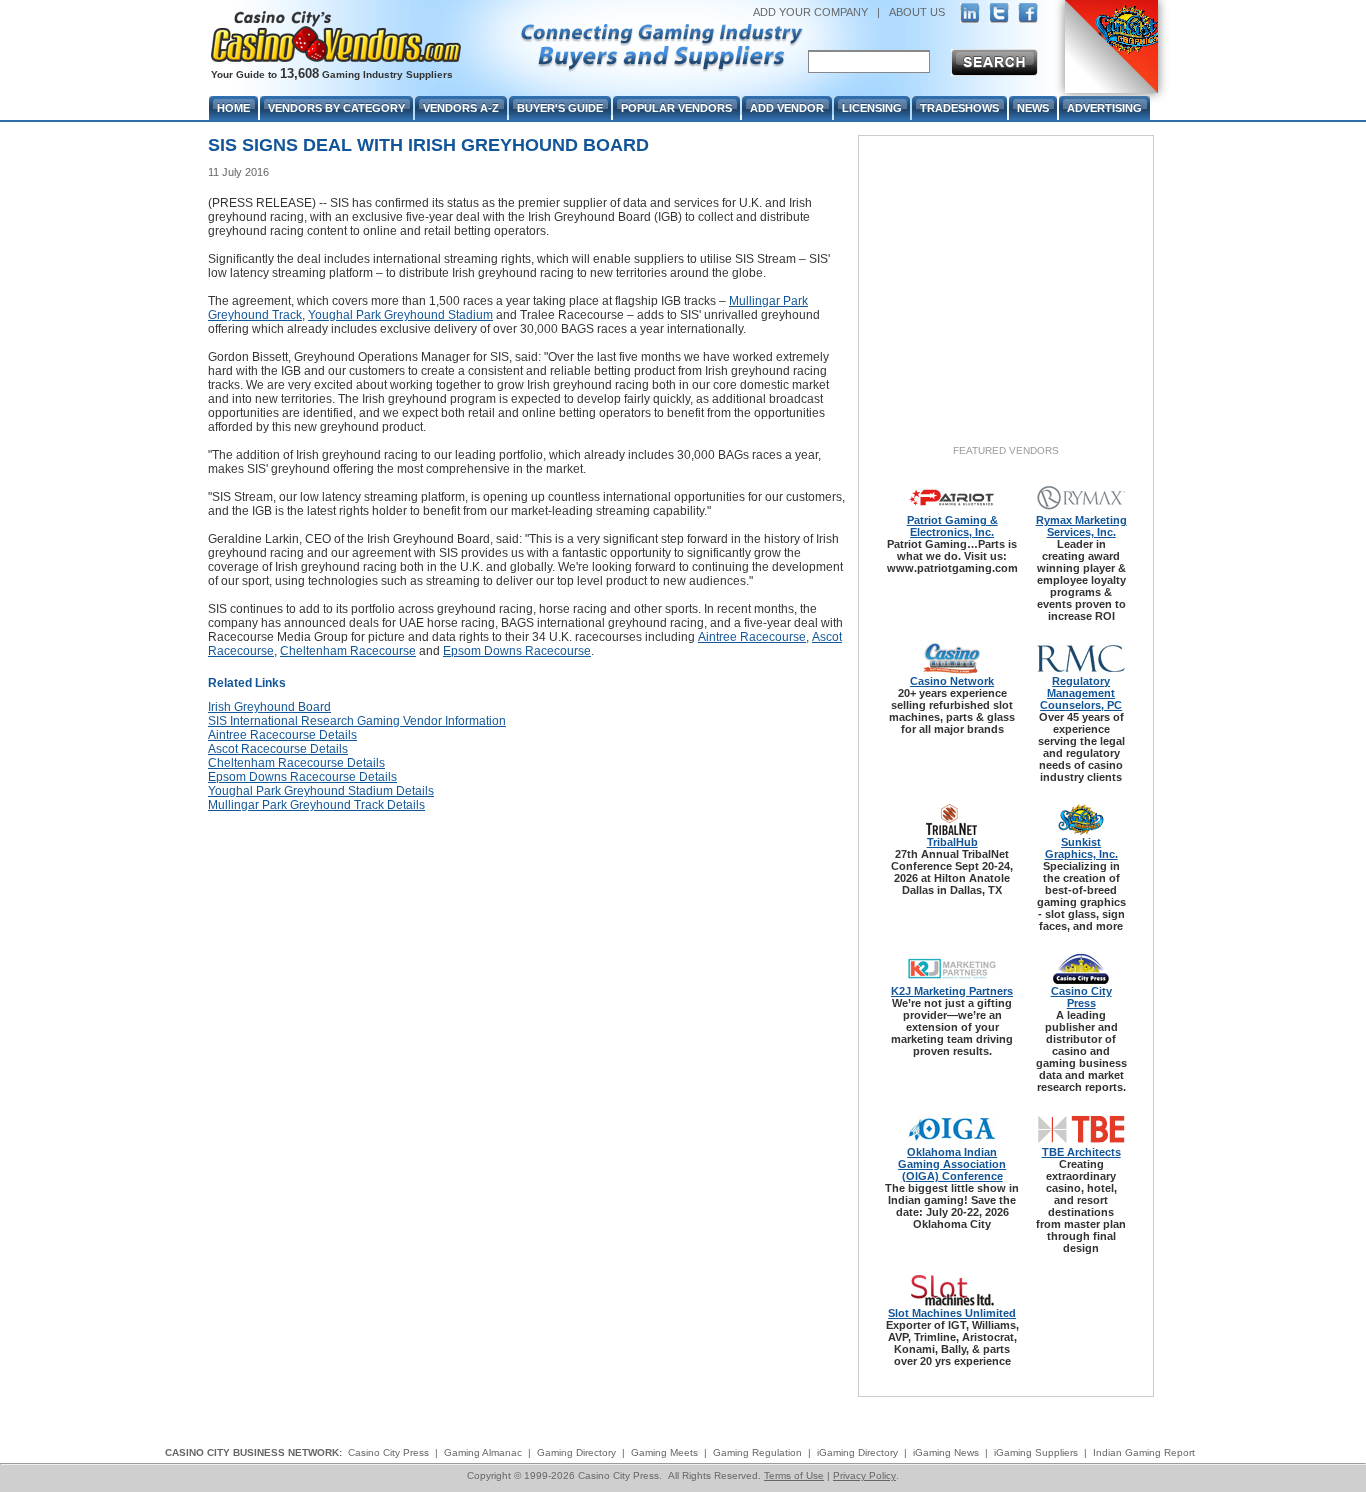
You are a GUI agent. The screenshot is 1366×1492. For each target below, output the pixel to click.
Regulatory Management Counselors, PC (1081, 693)
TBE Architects (1081, 1152)
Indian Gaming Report (1144, 1452)
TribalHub (952, 842)
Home (233, 108)
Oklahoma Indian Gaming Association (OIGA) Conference (952, 1164)
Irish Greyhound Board (269, 707)
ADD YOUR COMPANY (810, 12)
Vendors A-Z (461, 108)
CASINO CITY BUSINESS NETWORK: (253, 1452)
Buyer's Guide (560, 108)
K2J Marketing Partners (952, 991)
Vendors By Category (336, 108)
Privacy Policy (864, 1475)
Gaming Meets (664, 1452)
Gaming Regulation (757, 1452)
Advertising (1104, 108)
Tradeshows (959, 108)
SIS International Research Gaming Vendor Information (357, 721)
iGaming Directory (857, 1452)
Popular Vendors (676, 108)
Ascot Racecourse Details (278, 749)
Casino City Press (1081, 997)
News (1033, 108)
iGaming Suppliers (1036, 1452)
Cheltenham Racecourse (348, 651)
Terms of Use (794, 1475)
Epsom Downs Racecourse (517, 651)
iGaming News (946, 1452)
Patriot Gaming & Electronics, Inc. (952, 526)
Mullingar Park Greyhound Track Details (316, 805)
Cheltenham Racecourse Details (296, 763)
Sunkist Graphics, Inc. (1081, 848)
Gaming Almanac (483, 1452)
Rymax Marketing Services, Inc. (1081, 526)
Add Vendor (787, 108)
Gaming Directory (576, 1452)
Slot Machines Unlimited (952, 1313)
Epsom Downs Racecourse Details (302, 777)
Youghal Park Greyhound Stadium (400, 315)
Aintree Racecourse (752, 637)
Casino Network (952, 681)
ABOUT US (917, 12)
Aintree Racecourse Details (282, 735)
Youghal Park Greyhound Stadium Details (321, 791)
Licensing (872, 108)
